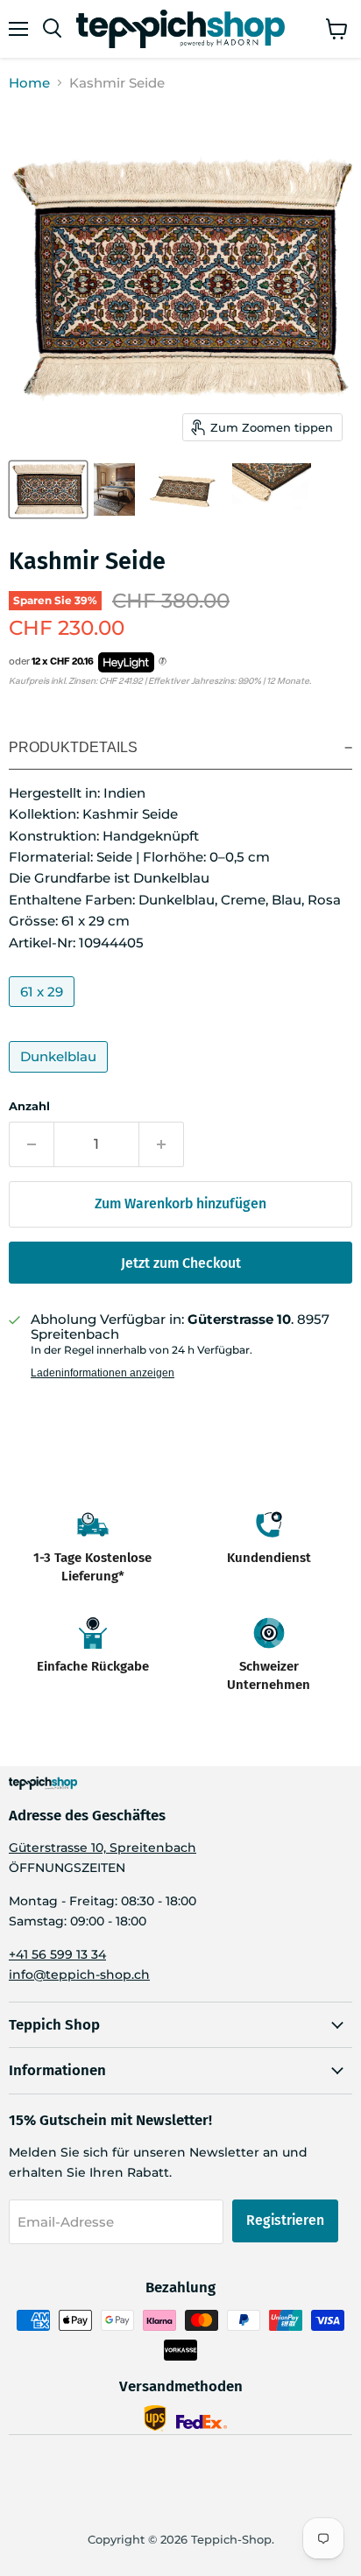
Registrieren (285, 2220)
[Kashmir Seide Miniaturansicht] (48, 489)
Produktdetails (73, 747)
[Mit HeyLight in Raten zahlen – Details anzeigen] (163, 662)
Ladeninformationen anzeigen (103, 1373)
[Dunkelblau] (60, 1077)
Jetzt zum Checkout (181, 1263)
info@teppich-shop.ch (79, 1974)
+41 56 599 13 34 (57, 1954)
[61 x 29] (44, 1011)
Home (29, 83)
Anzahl (29, 1106)
